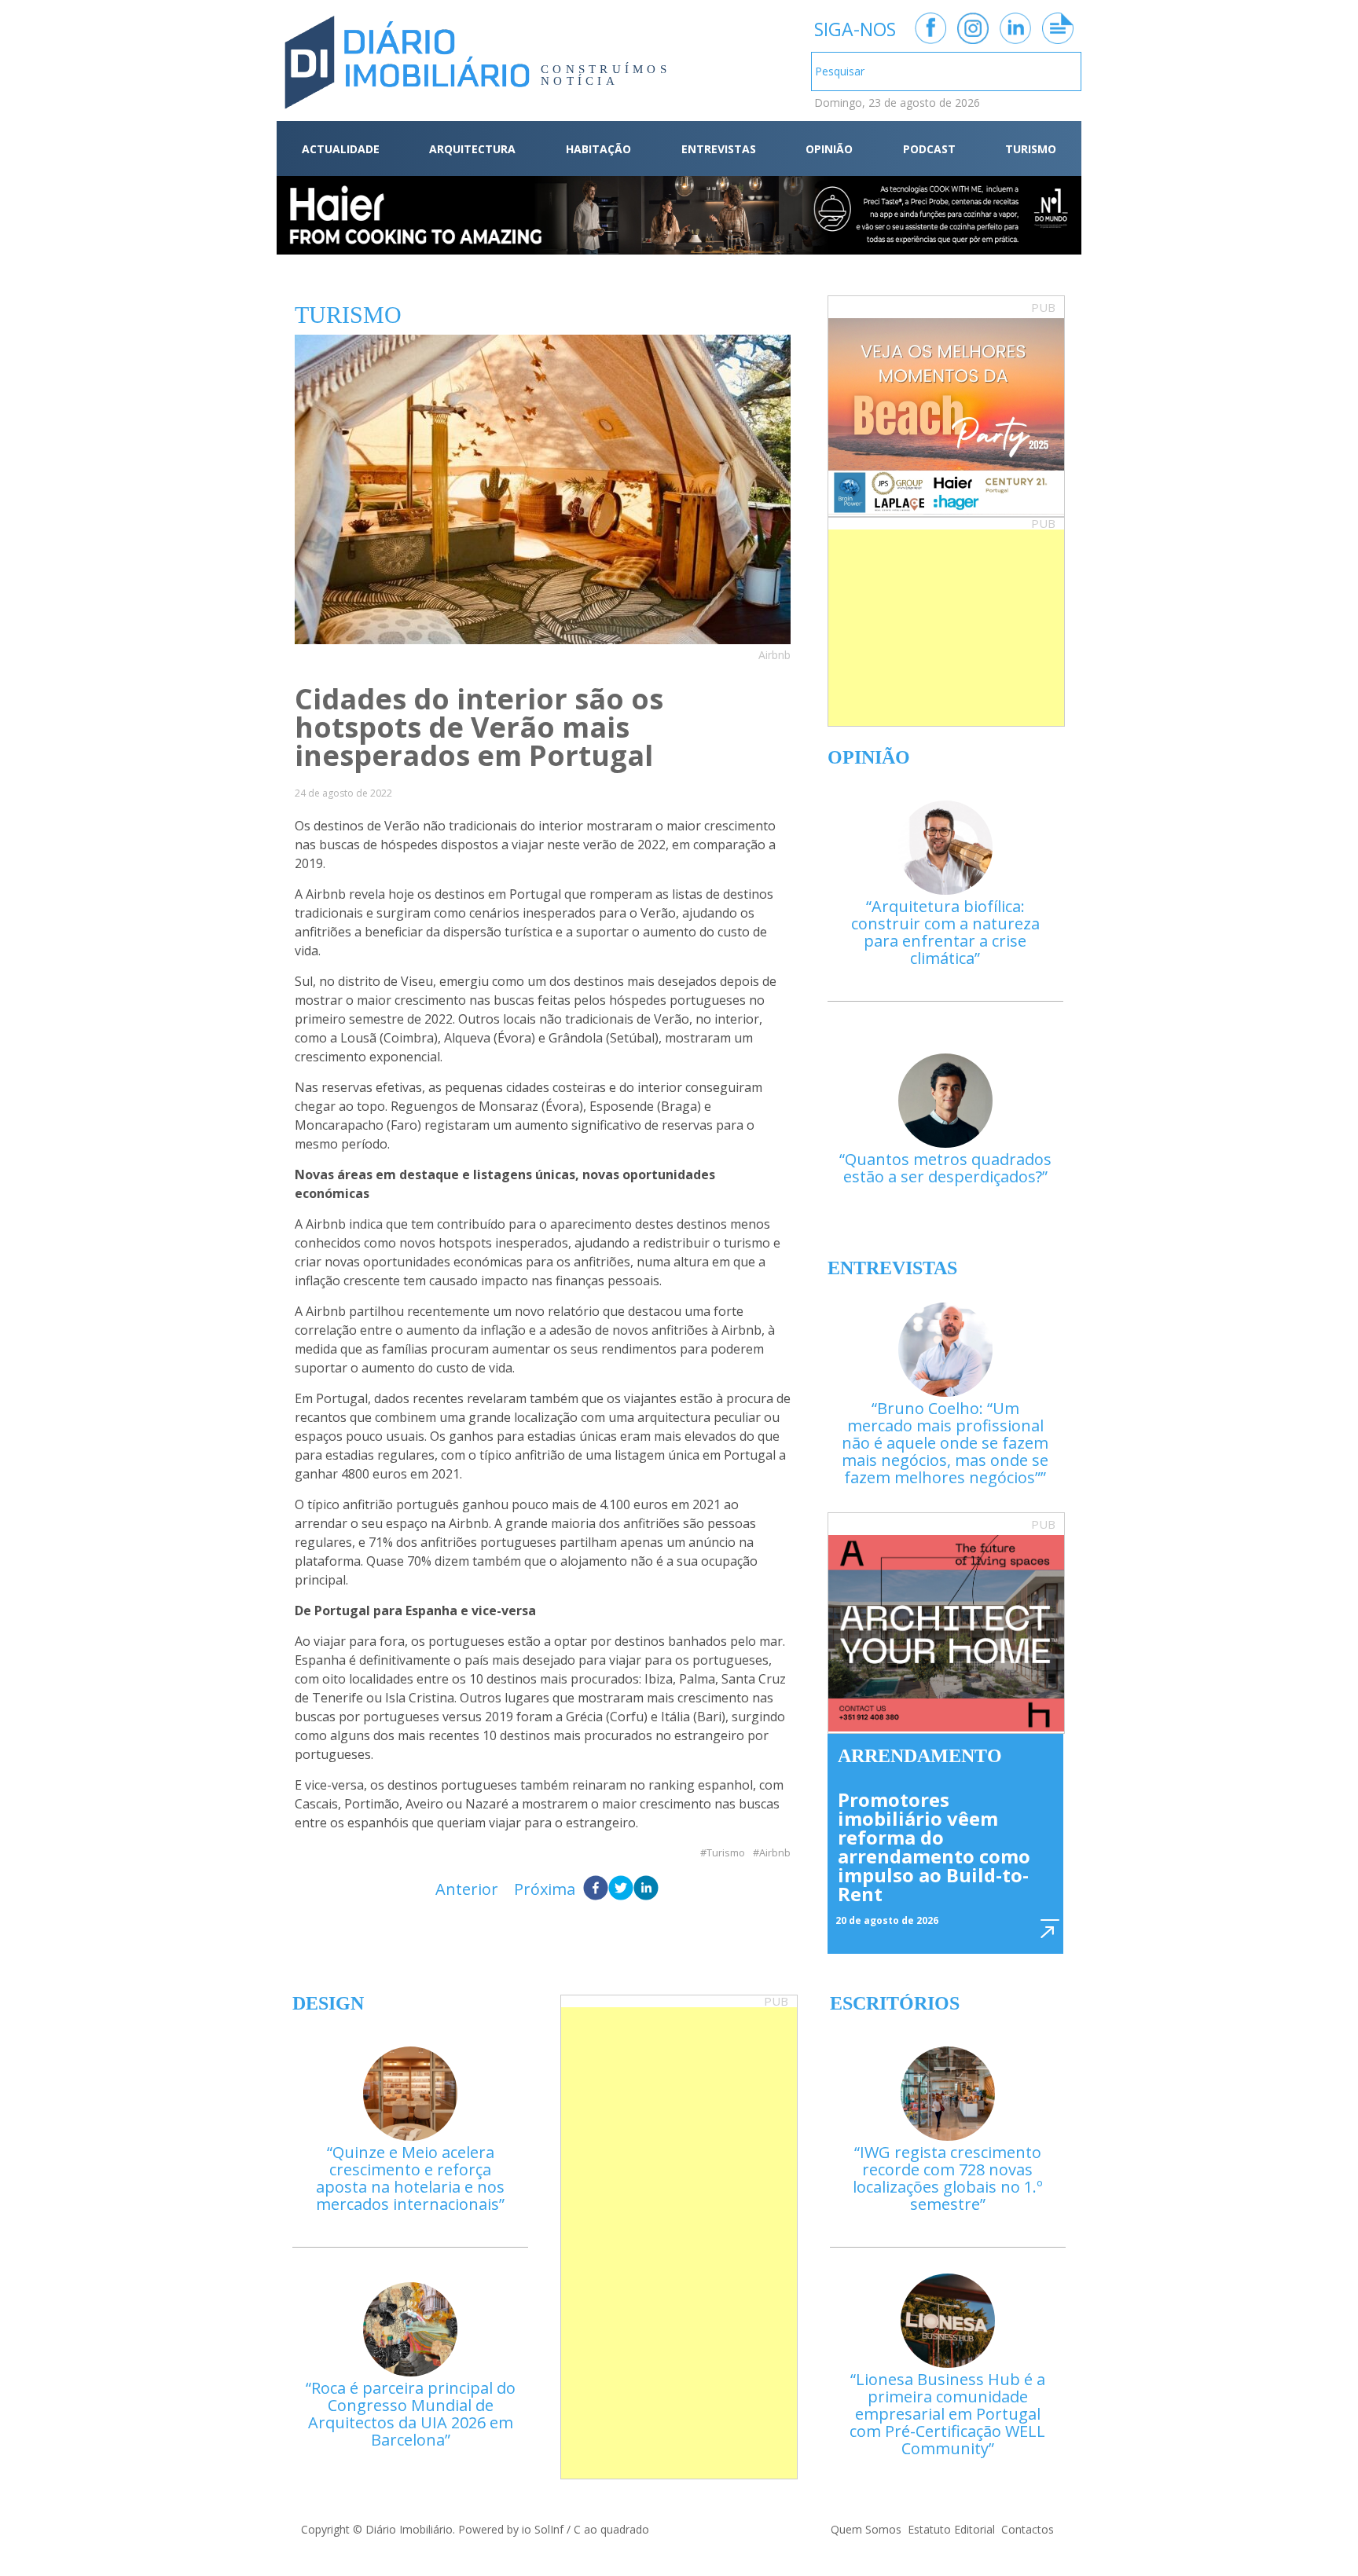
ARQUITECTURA (472, 149)
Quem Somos (866, 2529)
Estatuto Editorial (951, 2529)
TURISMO (1031, 149)
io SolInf (543, 2529)
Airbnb (775, 1853)
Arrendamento (920, 1756)
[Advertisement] (946, 628)
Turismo (726, 1853)
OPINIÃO (829, 149)
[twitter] (621, 1889)
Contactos (1028, 2529)
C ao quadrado (611, 2529)
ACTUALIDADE (341, 149)
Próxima (545, 1889)
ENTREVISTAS (719, 149)
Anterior (467, 1889)
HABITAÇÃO (598, 149)
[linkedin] (646, 1889)
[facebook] (596, 1889)
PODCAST (929, 149)
